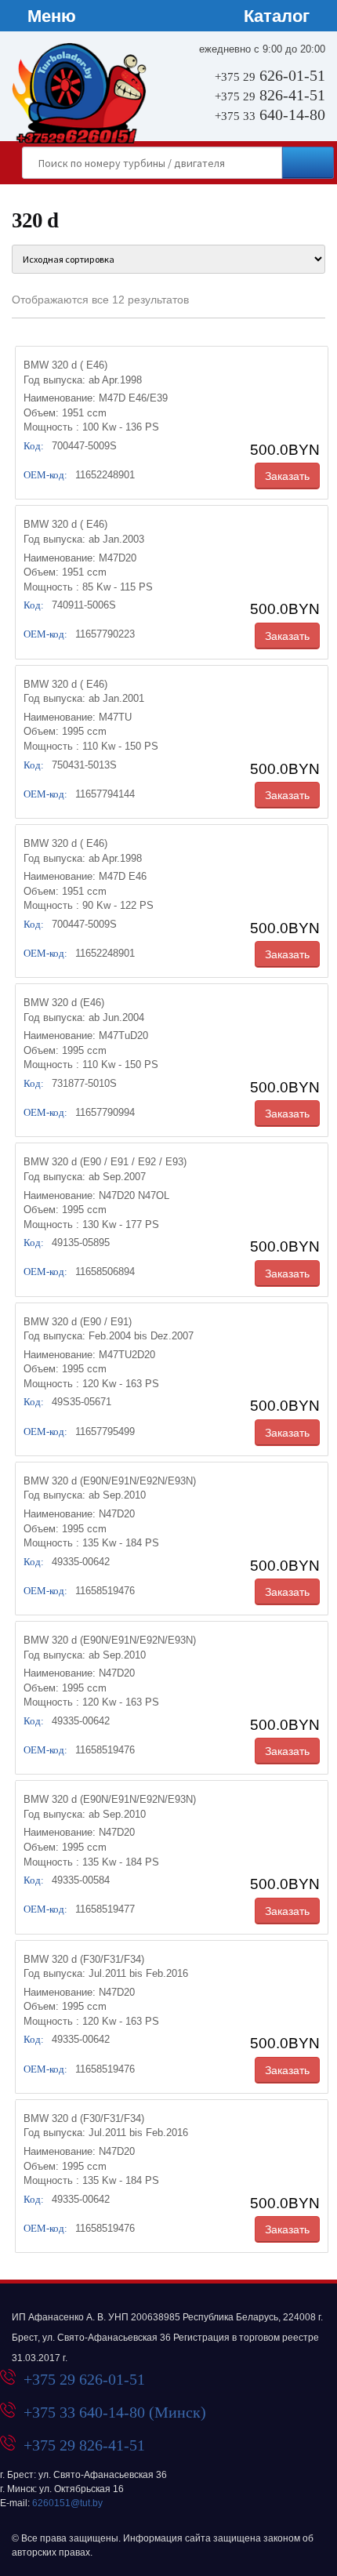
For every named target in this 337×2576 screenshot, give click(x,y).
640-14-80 (270, 114)
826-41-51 (270, 95)
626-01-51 (270, 75)
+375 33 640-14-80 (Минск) (115, 2412)
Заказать (287, 476)
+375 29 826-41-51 (84, 2445)
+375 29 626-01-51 (84, 2379)
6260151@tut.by (67, 2503)
